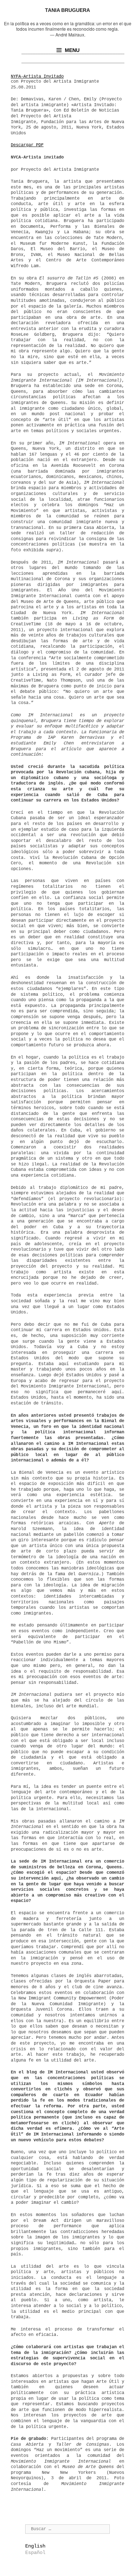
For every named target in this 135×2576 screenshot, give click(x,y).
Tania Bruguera (67, 10)
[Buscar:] (67, 2529)
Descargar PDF (27, 145)
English (35, 2546)
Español (35, 2553)
